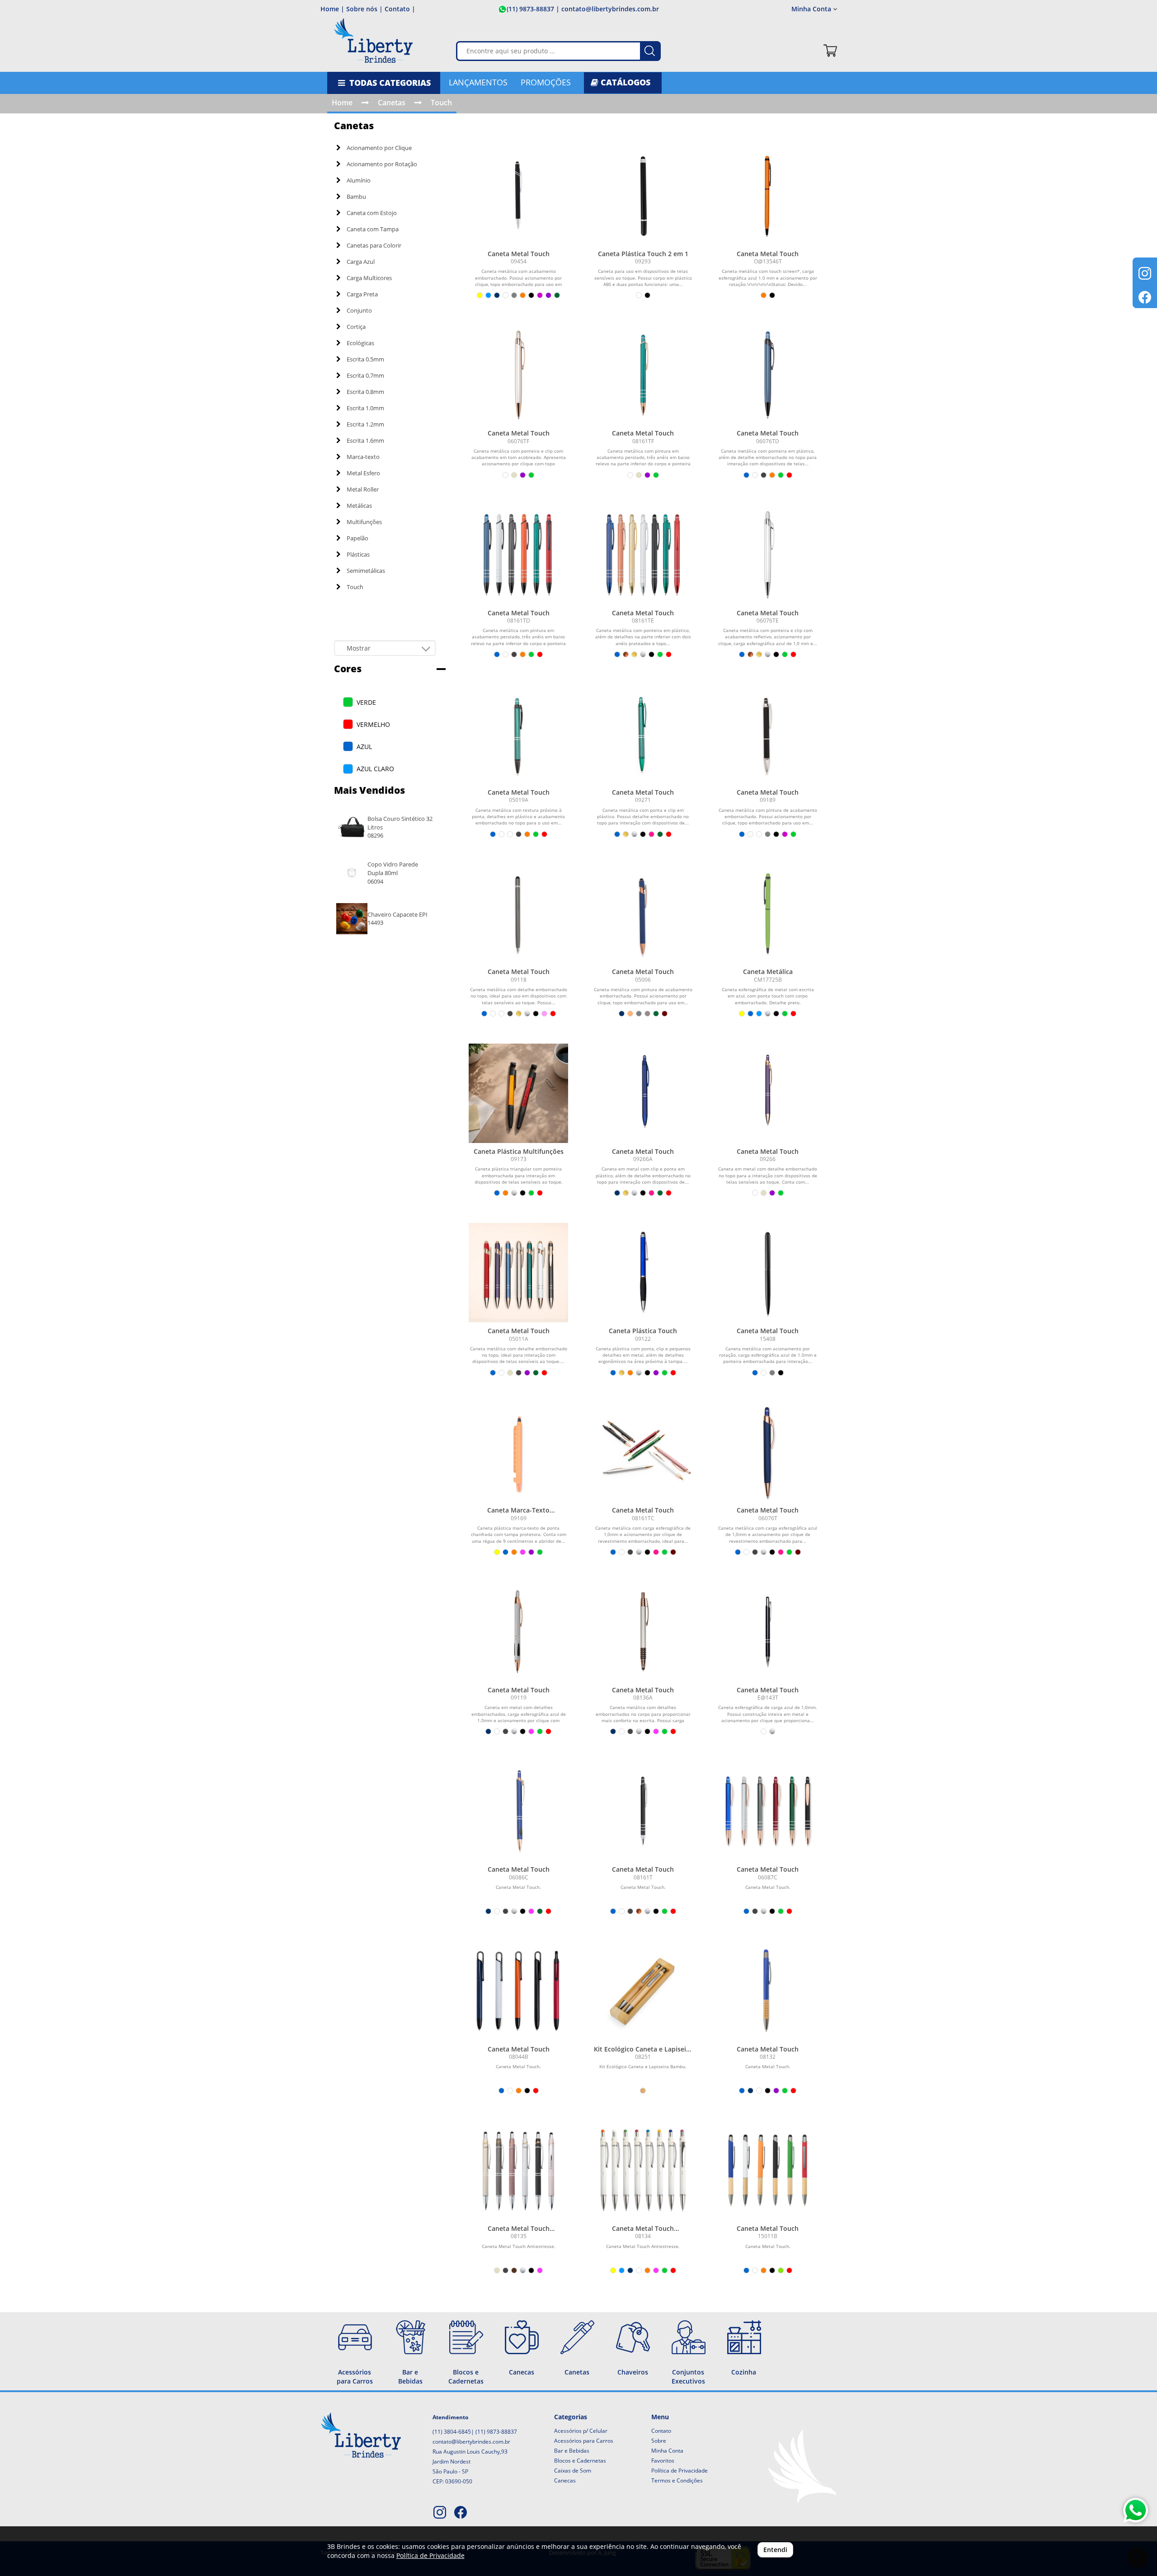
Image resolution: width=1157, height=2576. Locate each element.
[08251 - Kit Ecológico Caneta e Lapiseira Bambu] (643, 1991)
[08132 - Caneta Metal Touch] (768, 1991)
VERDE (366, 702)
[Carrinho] (830, 51)
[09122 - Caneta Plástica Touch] (643, 1273)
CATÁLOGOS (624, 82)
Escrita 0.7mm (365, 375)
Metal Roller (363, 489)
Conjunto (359, 310)
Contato (661, 2431)
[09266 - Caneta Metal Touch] (768, 1093)
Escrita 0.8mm (365, 392)
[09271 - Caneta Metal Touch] (643, 734)
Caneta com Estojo (372, 213)
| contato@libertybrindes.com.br (607, 9)
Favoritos (663, 2461)
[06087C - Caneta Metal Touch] (768, 1811)
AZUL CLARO (375, 769)
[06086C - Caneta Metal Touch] (518, 1811)
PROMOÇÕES (546, 82)
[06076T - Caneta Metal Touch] (768, 1452)
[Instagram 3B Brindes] (440, 2513)
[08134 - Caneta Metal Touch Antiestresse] (643, 2170)
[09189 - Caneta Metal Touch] (768, 734)
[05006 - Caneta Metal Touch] (643, 914)
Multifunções (364, 522)
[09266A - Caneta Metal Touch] (643, 1093)
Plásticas (358, 554)
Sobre (659, 2441)
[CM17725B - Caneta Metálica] (768, 914)
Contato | (400, 9)
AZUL (364, 747)
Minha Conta (667, 2451)
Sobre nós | (365, 9)
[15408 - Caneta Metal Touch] (768, 1273)
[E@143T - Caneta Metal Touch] (768, 1632)
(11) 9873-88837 (530, 9)
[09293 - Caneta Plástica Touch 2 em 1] (643, 196)
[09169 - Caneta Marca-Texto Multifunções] (518, 1452)
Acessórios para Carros (584, 2441)
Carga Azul (361, 262)
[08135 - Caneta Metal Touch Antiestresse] (518, 2170)
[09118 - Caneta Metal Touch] (518, 914)
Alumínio (359, 180)
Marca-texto (363, 457)
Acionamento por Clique (379, 148)
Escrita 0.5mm (365, 359)
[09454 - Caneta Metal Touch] (518, 196)
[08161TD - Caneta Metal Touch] (518, 555)
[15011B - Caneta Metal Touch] (768, 2170)
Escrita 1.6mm (365, 440)
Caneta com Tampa (373, 229)
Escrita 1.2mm (365, 424)
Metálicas (359, 506)
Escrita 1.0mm (365, 408)
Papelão (357, 538)
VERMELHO (373, 724)
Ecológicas (360, 343)
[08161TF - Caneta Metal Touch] (643, 375)
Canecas (565, 2480)
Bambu (356, 197)
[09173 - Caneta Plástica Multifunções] (518, 1093)
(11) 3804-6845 (452, 2432)
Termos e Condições (677, 2480)
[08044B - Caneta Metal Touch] (518, 1991)
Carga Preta (362, 294)
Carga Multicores (369, 278)
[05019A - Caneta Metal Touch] (518, 734)
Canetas (392, 103)
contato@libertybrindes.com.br (471, 2442)
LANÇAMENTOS (478, 82)
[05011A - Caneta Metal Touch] (518, 1273)
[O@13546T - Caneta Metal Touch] (768, 196)
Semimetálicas (366, 571)
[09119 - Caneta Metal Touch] (518, 1632)
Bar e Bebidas (572, 2451)
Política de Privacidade (680, 2471)
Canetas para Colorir (374, 245)
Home (342, 103)
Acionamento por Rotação (382, 164)
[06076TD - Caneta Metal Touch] (768, 375)
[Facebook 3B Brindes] (461, 2513)
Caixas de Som (573, 2471)
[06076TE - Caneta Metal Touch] (768, 555)
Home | (332, 9)
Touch (441, 103)
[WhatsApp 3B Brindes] (1136, 2510)
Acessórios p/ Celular (581, 2431)
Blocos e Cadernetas (580, 2461)
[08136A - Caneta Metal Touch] (643, 1632)
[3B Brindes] (373, 44)
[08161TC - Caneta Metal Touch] (643, 1452)
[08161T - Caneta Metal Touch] (643, 1811)
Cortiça (356, 327)
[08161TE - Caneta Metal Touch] (643, 555)
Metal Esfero (363, 473)
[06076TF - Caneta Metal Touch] (518, 375)
